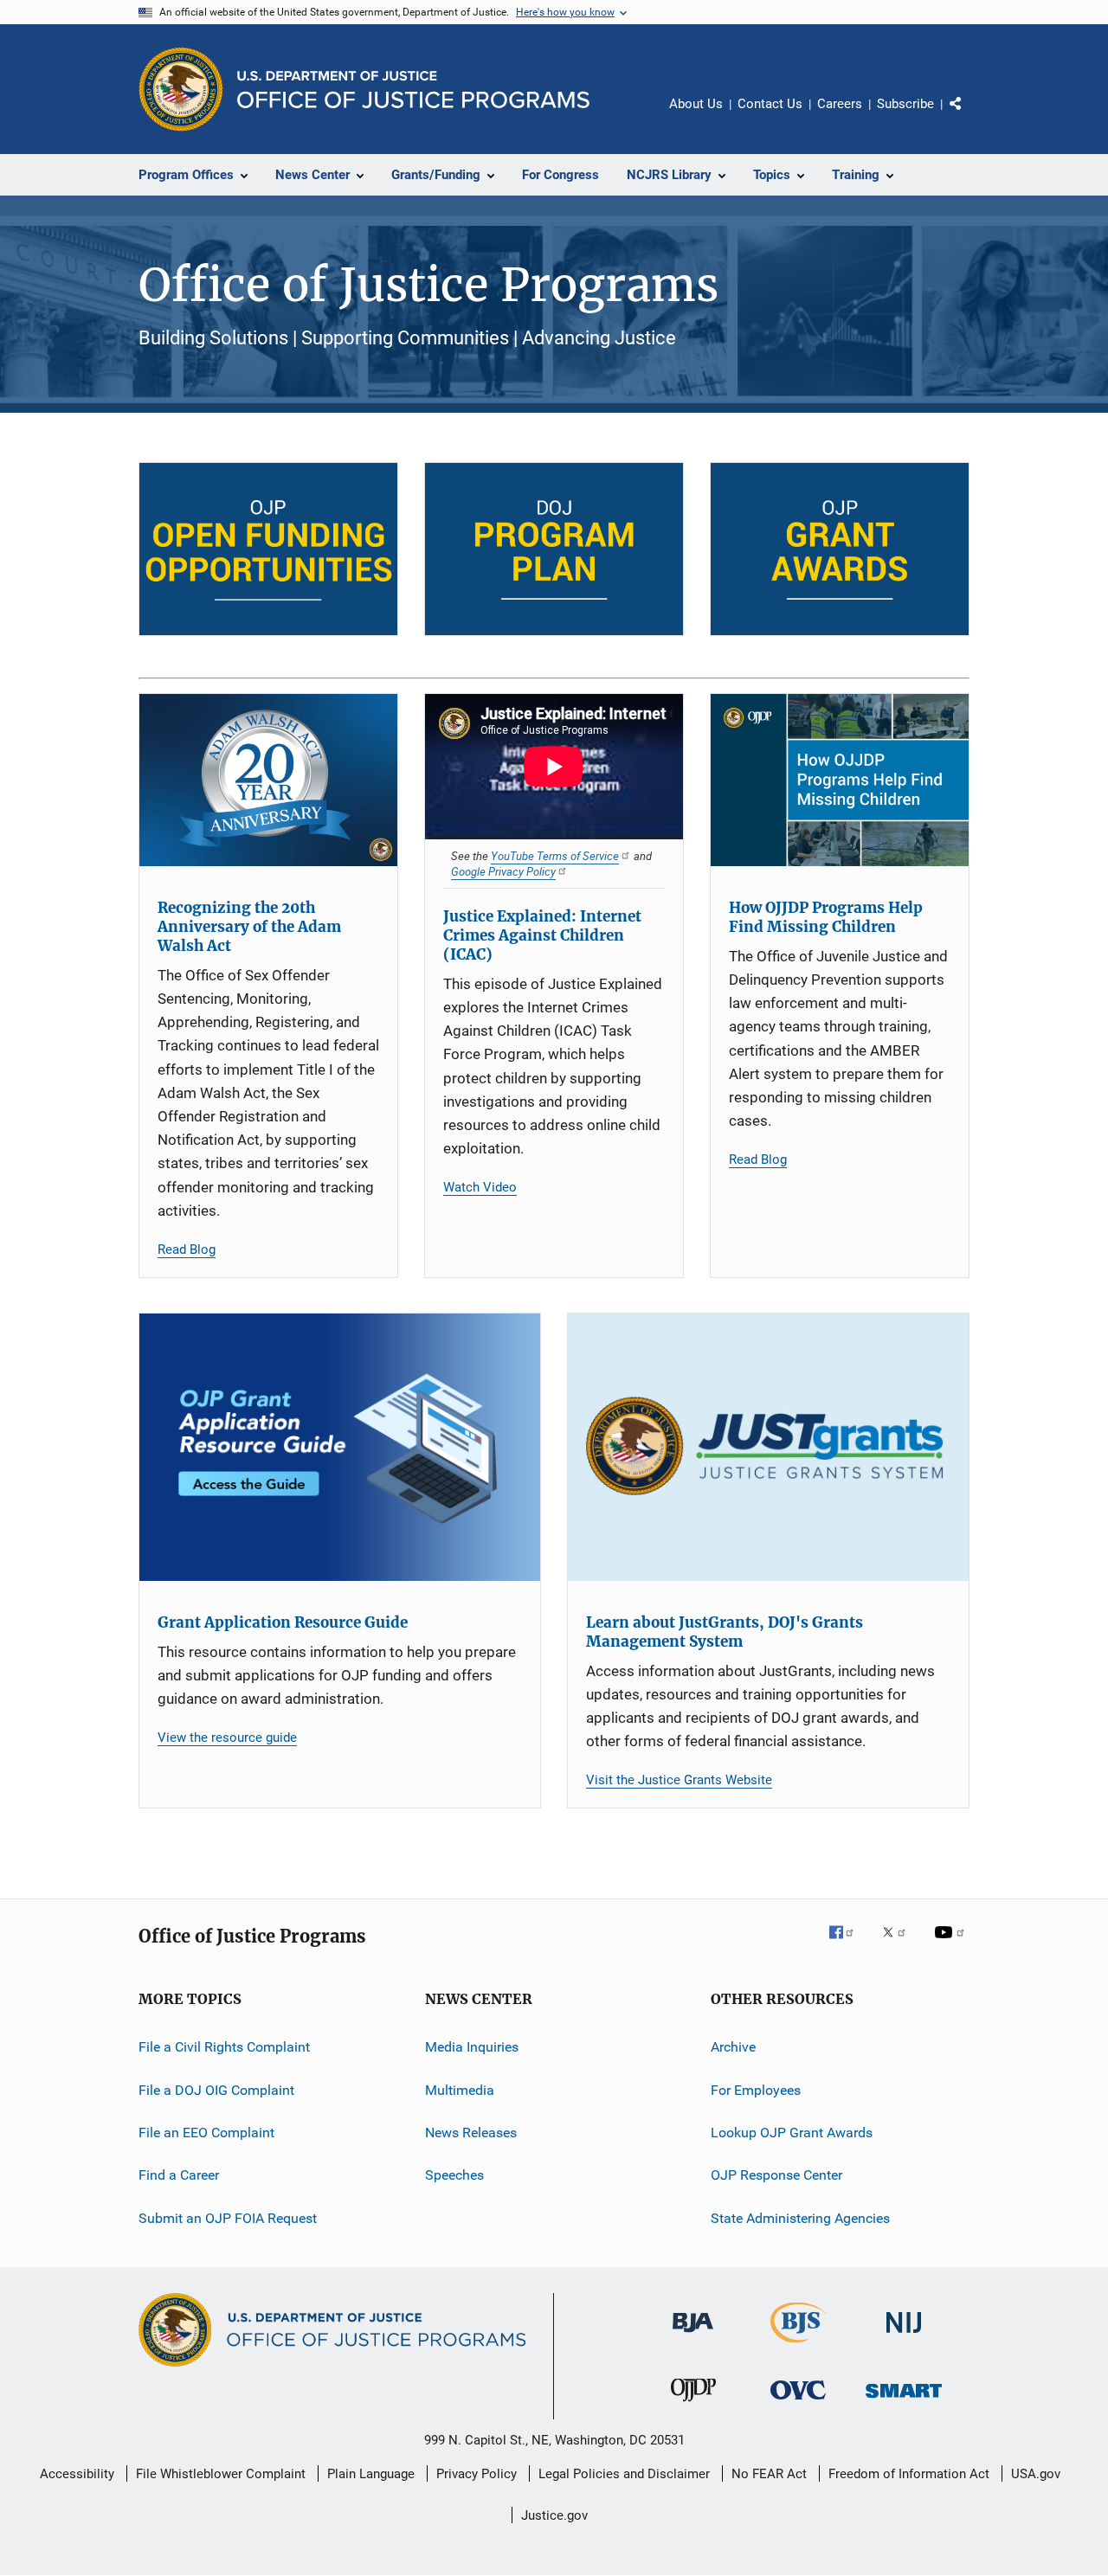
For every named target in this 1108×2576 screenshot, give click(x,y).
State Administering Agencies (800, 2218)
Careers (840, 104)
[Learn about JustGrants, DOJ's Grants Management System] (768, 1447)
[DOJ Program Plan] (554, 549)
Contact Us (770, 104)
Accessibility (77, 2474)
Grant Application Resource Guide (283, 1622)
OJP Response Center (776, 2175)
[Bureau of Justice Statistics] (799, 2346)
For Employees (756, 2089)
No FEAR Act (769, 2474)
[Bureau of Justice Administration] (693, 2335)
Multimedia (460, 2089)
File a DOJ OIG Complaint (216, 2089)
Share (969, 116)
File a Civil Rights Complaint (224, 2047)
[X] (900, 1944)
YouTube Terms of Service (555, 856)
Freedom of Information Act (909, 2474)
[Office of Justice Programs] (181, 89)
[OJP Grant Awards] (840, 549)
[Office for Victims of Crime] (798, 2403)
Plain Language (371, 2474)
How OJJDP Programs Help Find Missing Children (826, 917)
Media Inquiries (472, 2047)
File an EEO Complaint (206, 2133)
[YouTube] (952, 1944)
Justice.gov (554, 2515)
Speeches (454, 2175)
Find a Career (179, 2175)
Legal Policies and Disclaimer (624, 2474)
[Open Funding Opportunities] (268, 549)
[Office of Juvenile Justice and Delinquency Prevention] (693, 2405)
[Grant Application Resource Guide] (340, 1447)
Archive (733, 2047)
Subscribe (905, 104)
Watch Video (480, 1187)
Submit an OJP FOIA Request (228, 2218)
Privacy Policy (477, 2474)
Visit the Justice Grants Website (679, 1780)
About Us (696, 104)
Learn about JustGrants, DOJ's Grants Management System (725, 1632)
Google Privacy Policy (503, 871)
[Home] (413, 90)
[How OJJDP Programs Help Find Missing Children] (840, 780)
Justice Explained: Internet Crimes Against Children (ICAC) (542, 935)
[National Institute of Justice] (904, 2336)
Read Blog (187, 1249)
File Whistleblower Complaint (221, 2474)
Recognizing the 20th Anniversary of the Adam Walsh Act (249, 927)
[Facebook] (848, 1944)
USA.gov (1036, 2474)
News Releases (471, 2133)
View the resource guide (227, 1738)
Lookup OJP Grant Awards (792, 2133)
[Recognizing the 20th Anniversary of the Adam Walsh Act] (268, 780)
